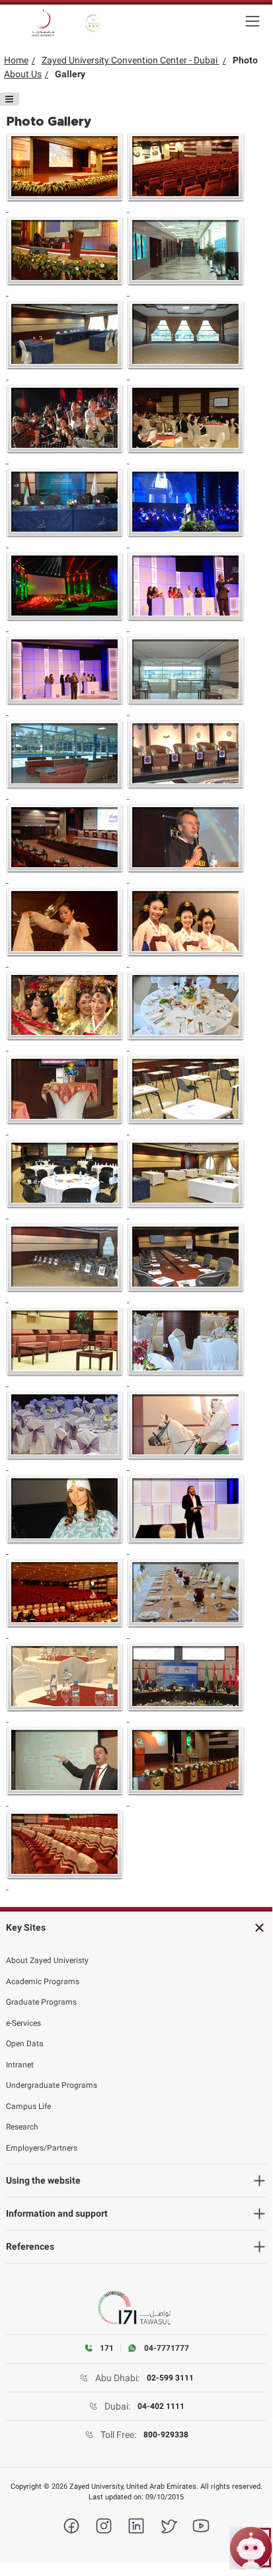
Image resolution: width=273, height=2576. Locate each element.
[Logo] (43, 23)
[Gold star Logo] (94, 23)
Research (22, 2127)
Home (16, 60)
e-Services (23, 2023)
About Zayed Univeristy (47, 1960)
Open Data (25, 2044)
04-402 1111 (161, 2406)
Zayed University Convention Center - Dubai (131, 60)
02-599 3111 (170, 2378)
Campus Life (28, 2106)
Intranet (20, 2065)
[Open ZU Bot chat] (251, 2548)
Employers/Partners (42, 2148)
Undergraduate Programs (52, 2085)
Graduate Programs (41, 2002)
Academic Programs (43, 1982)
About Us (23, 74)
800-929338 (166, 2435)
